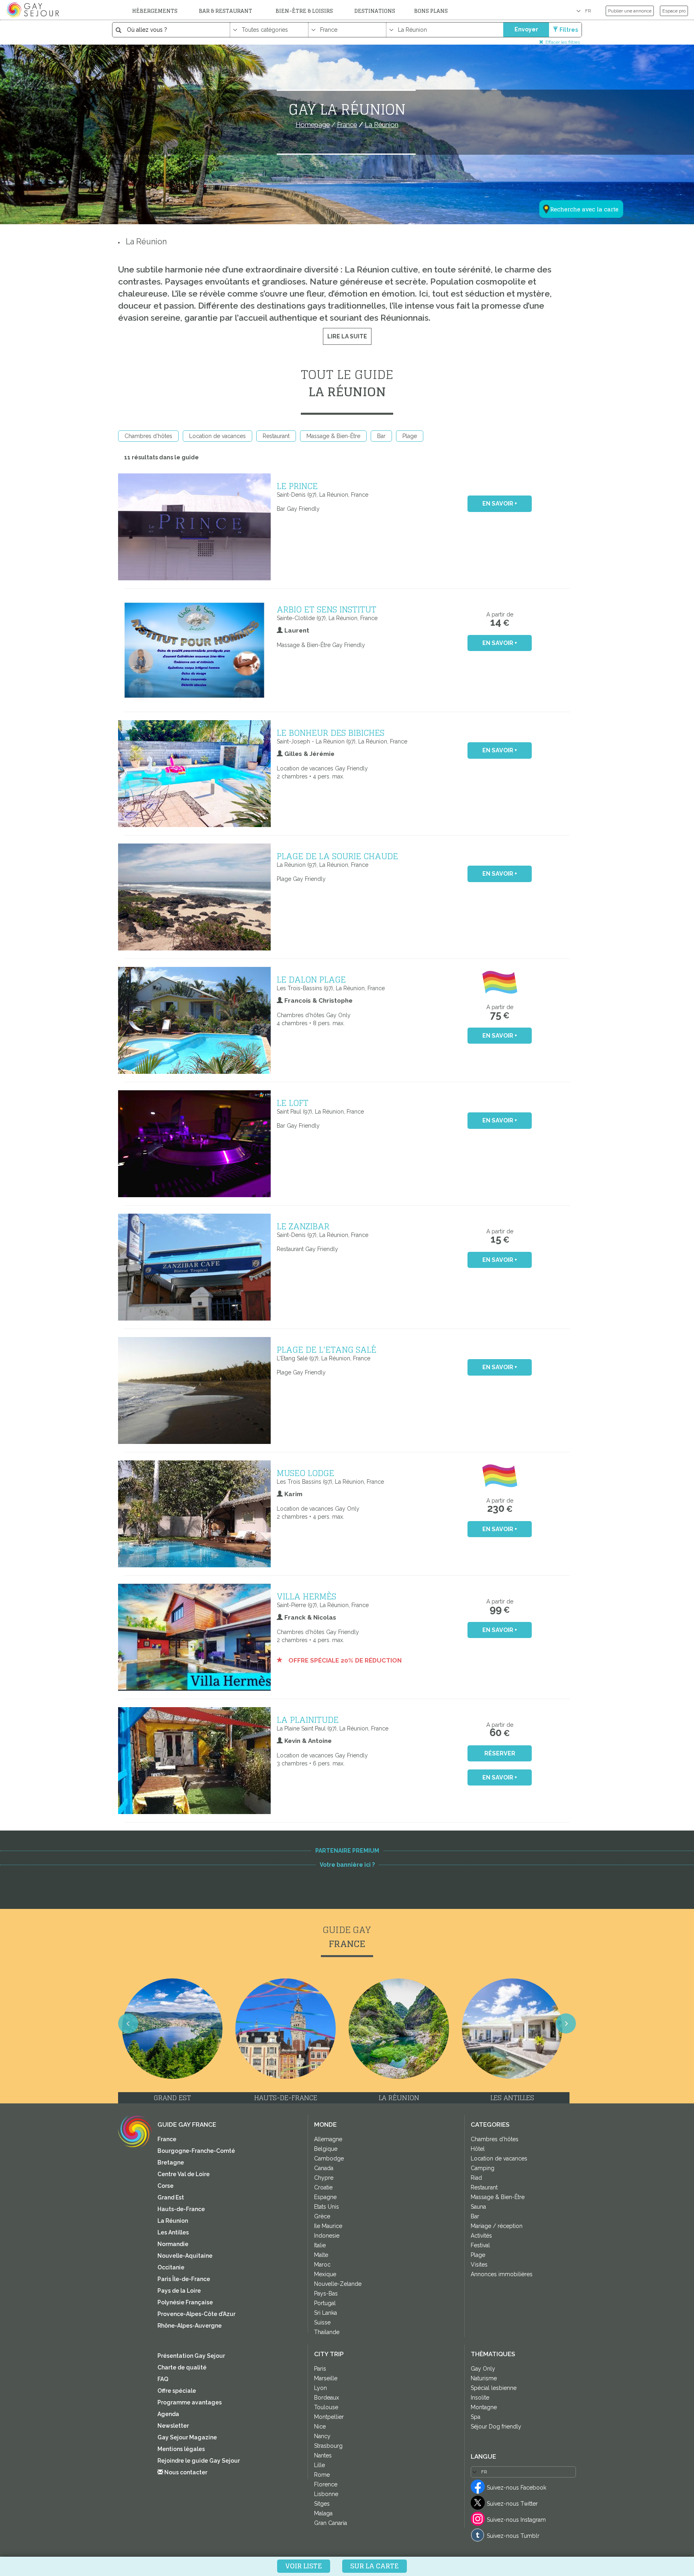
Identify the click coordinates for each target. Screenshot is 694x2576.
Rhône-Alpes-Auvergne (190, 2326)
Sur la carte (375, 2566)
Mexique (325, 2274)
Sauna (478, 2207)
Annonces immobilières (502, 2274)
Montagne (484, 2407)
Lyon (320, 2388)
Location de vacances (217, 436)
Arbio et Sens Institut (327, 609)
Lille (319, 2465)
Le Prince (297, 486)
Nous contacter (185, 2472)
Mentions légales (181, 2449)
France (167, 2139)
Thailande (327, 2332)
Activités (481, 2236)
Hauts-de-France (181, 2209)
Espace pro (674, 11)
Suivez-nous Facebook (516, 2488)
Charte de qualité (182, 2367)
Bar (381, 436)
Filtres (569, 30)
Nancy (322, 2436)
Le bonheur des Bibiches (331, 733)
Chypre (324, 2178)
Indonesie (327, 2236)
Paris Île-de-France (184, 2279)
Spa (476, 2417)
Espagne (325, 2197)
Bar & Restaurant (226, 11)
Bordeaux (327, 2398)
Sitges (322, 2504)
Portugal (325, 2303)
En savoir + (500, 504)
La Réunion (146, 242)
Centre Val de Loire (184, 2174)
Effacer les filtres (563, 42)
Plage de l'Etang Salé (327, 1349)
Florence (326, 2484)
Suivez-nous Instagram (516, 2520)
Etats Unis (327, 2207)
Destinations (375, 11)
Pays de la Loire (179, 2291)
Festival (480, 2245)
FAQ (163, 2379)
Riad (476, 2178)
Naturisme (484, 2378)
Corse (165, 2186)
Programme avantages (190, 2402)
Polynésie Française (185, 2302)
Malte (321, 2255)
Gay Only (483, 2369)
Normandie (173, 2244)
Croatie (323, 2187)
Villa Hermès (306, 1596)
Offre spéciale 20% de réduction (344, 1661)
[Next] (566, 2023)
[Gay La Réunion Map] (576, 170)
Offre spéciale (177, 2391)
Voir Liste (304, 2566)
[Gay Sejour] (34, 10)
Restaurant (276, 436)
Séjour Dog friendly (496, 2427)
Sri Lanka (326, 2313)
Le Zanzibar (303, 1226)
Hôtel (478, 2149)
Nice (320, 2427)
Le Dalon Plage (311, 979)
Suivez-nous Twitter (512, 2504)
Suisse (322, 2322)
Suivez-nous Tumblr (513, 2536)
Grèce (322, 2216)
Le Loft (293, 1103)
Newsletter (173, 2426)
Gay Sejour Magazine (187, 2437)
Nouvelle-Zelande (338, 2284)
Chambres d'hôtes (148, 436)
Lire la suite (347, 336)
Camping (483, 2168)
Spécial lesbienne (494, 2388)
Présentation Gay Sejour (191, 2356)
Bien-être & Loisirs (304, 11)
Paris (320, 2369)
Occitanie (171, 2267)
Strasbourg (328, 2446)
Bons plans (431, 11)
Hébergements (155, 11)
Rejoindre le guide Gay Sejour (199, 2461)
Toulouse (326, 2407)
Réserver (500, 1753)
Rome (322, 2475)
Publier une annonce (630, 11)
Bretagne (171, 2162)
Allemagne (328, 2139)
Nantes (323, 2455)
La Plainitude (308, 1720)
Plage (410, 436)
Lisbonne (326, 2494)
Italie (320, 2245)
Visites (479, 2265)
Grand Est (171, 2197)
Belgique (326, 2149)
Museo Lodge (305, 1473)
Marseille (326, 2378)
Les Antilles (173, 2232)
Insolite (480, 2398)
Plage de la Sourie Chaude (337, 856)
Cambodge (329, 2158)
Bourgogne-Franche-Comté (196, 2151)
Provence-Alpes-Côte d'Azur (196, 2314)
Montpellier (329, 2417)
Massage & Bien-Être (333, 436)
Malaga (323, 2513)
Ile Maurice (328, 2226)
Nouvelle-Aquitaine (185, 2256)
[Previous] (128, 2023)
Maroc (322, 2265)
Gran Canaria (331, 2523)
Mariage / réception (497, 2226)
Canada (324, 2168)
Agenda (168, 2414)
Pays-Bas (326, 2293)
